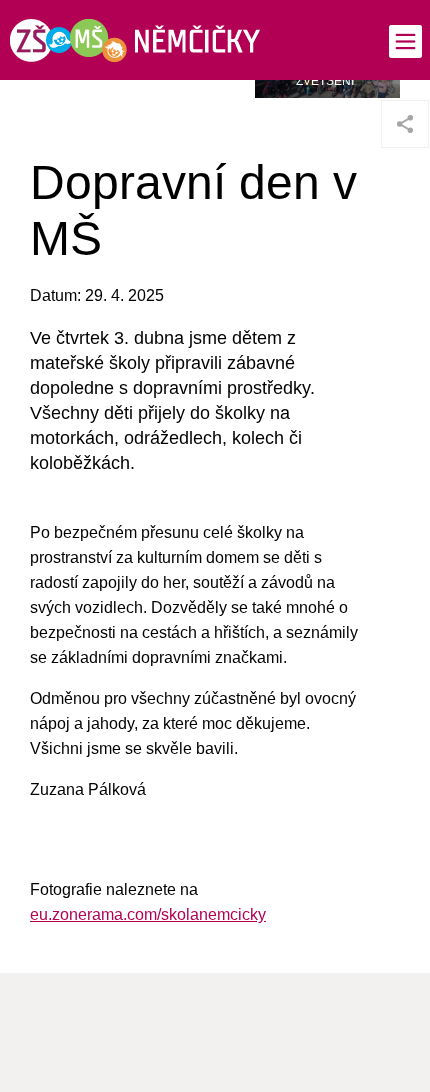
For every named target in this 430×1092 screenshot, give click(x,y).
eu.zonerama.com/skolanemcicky (148, 914)
